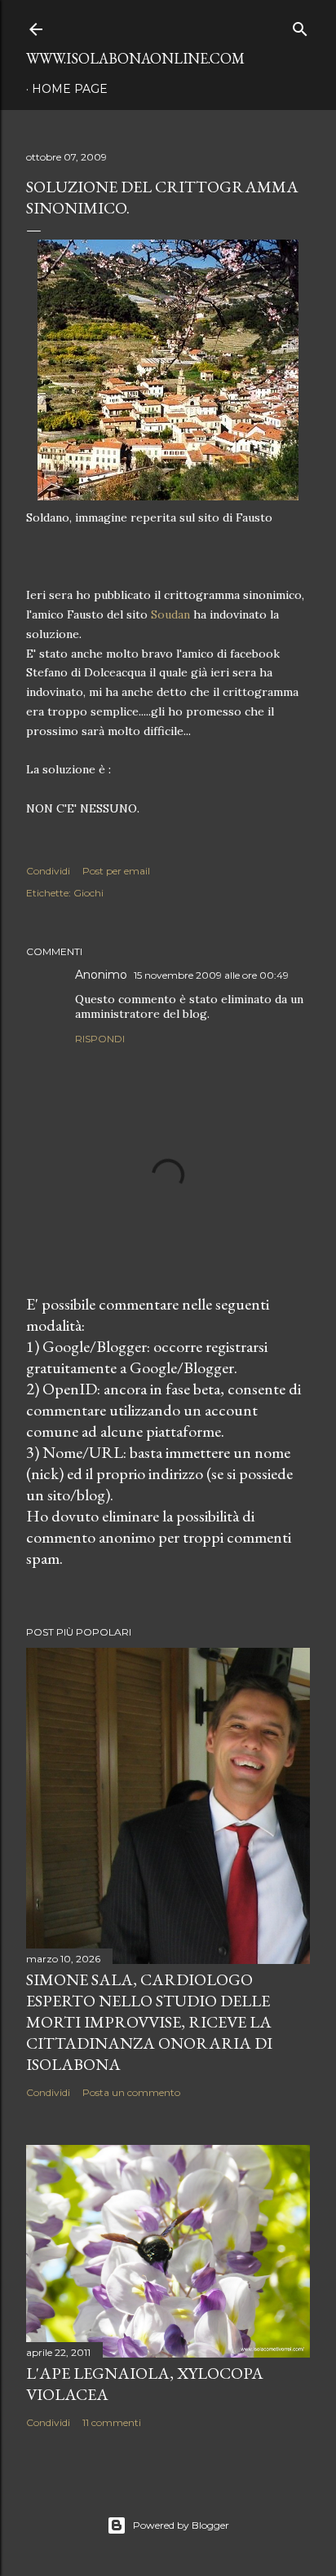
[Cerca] (300, 26)
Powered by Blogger (181, 2525)
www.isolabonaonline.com (135, 58)
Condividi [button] (48, 871)
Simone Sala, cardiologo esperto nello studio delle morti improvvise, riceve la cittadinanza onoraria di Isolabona (149, 2022)
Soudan (170, 614)
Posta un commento (131, 2092)
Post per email (116, 871)
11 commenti (112, 2422)
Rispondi (100, 1039)
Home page (70, 89)
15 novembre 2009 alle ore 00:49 (211, 975)
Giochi (88, 893)
